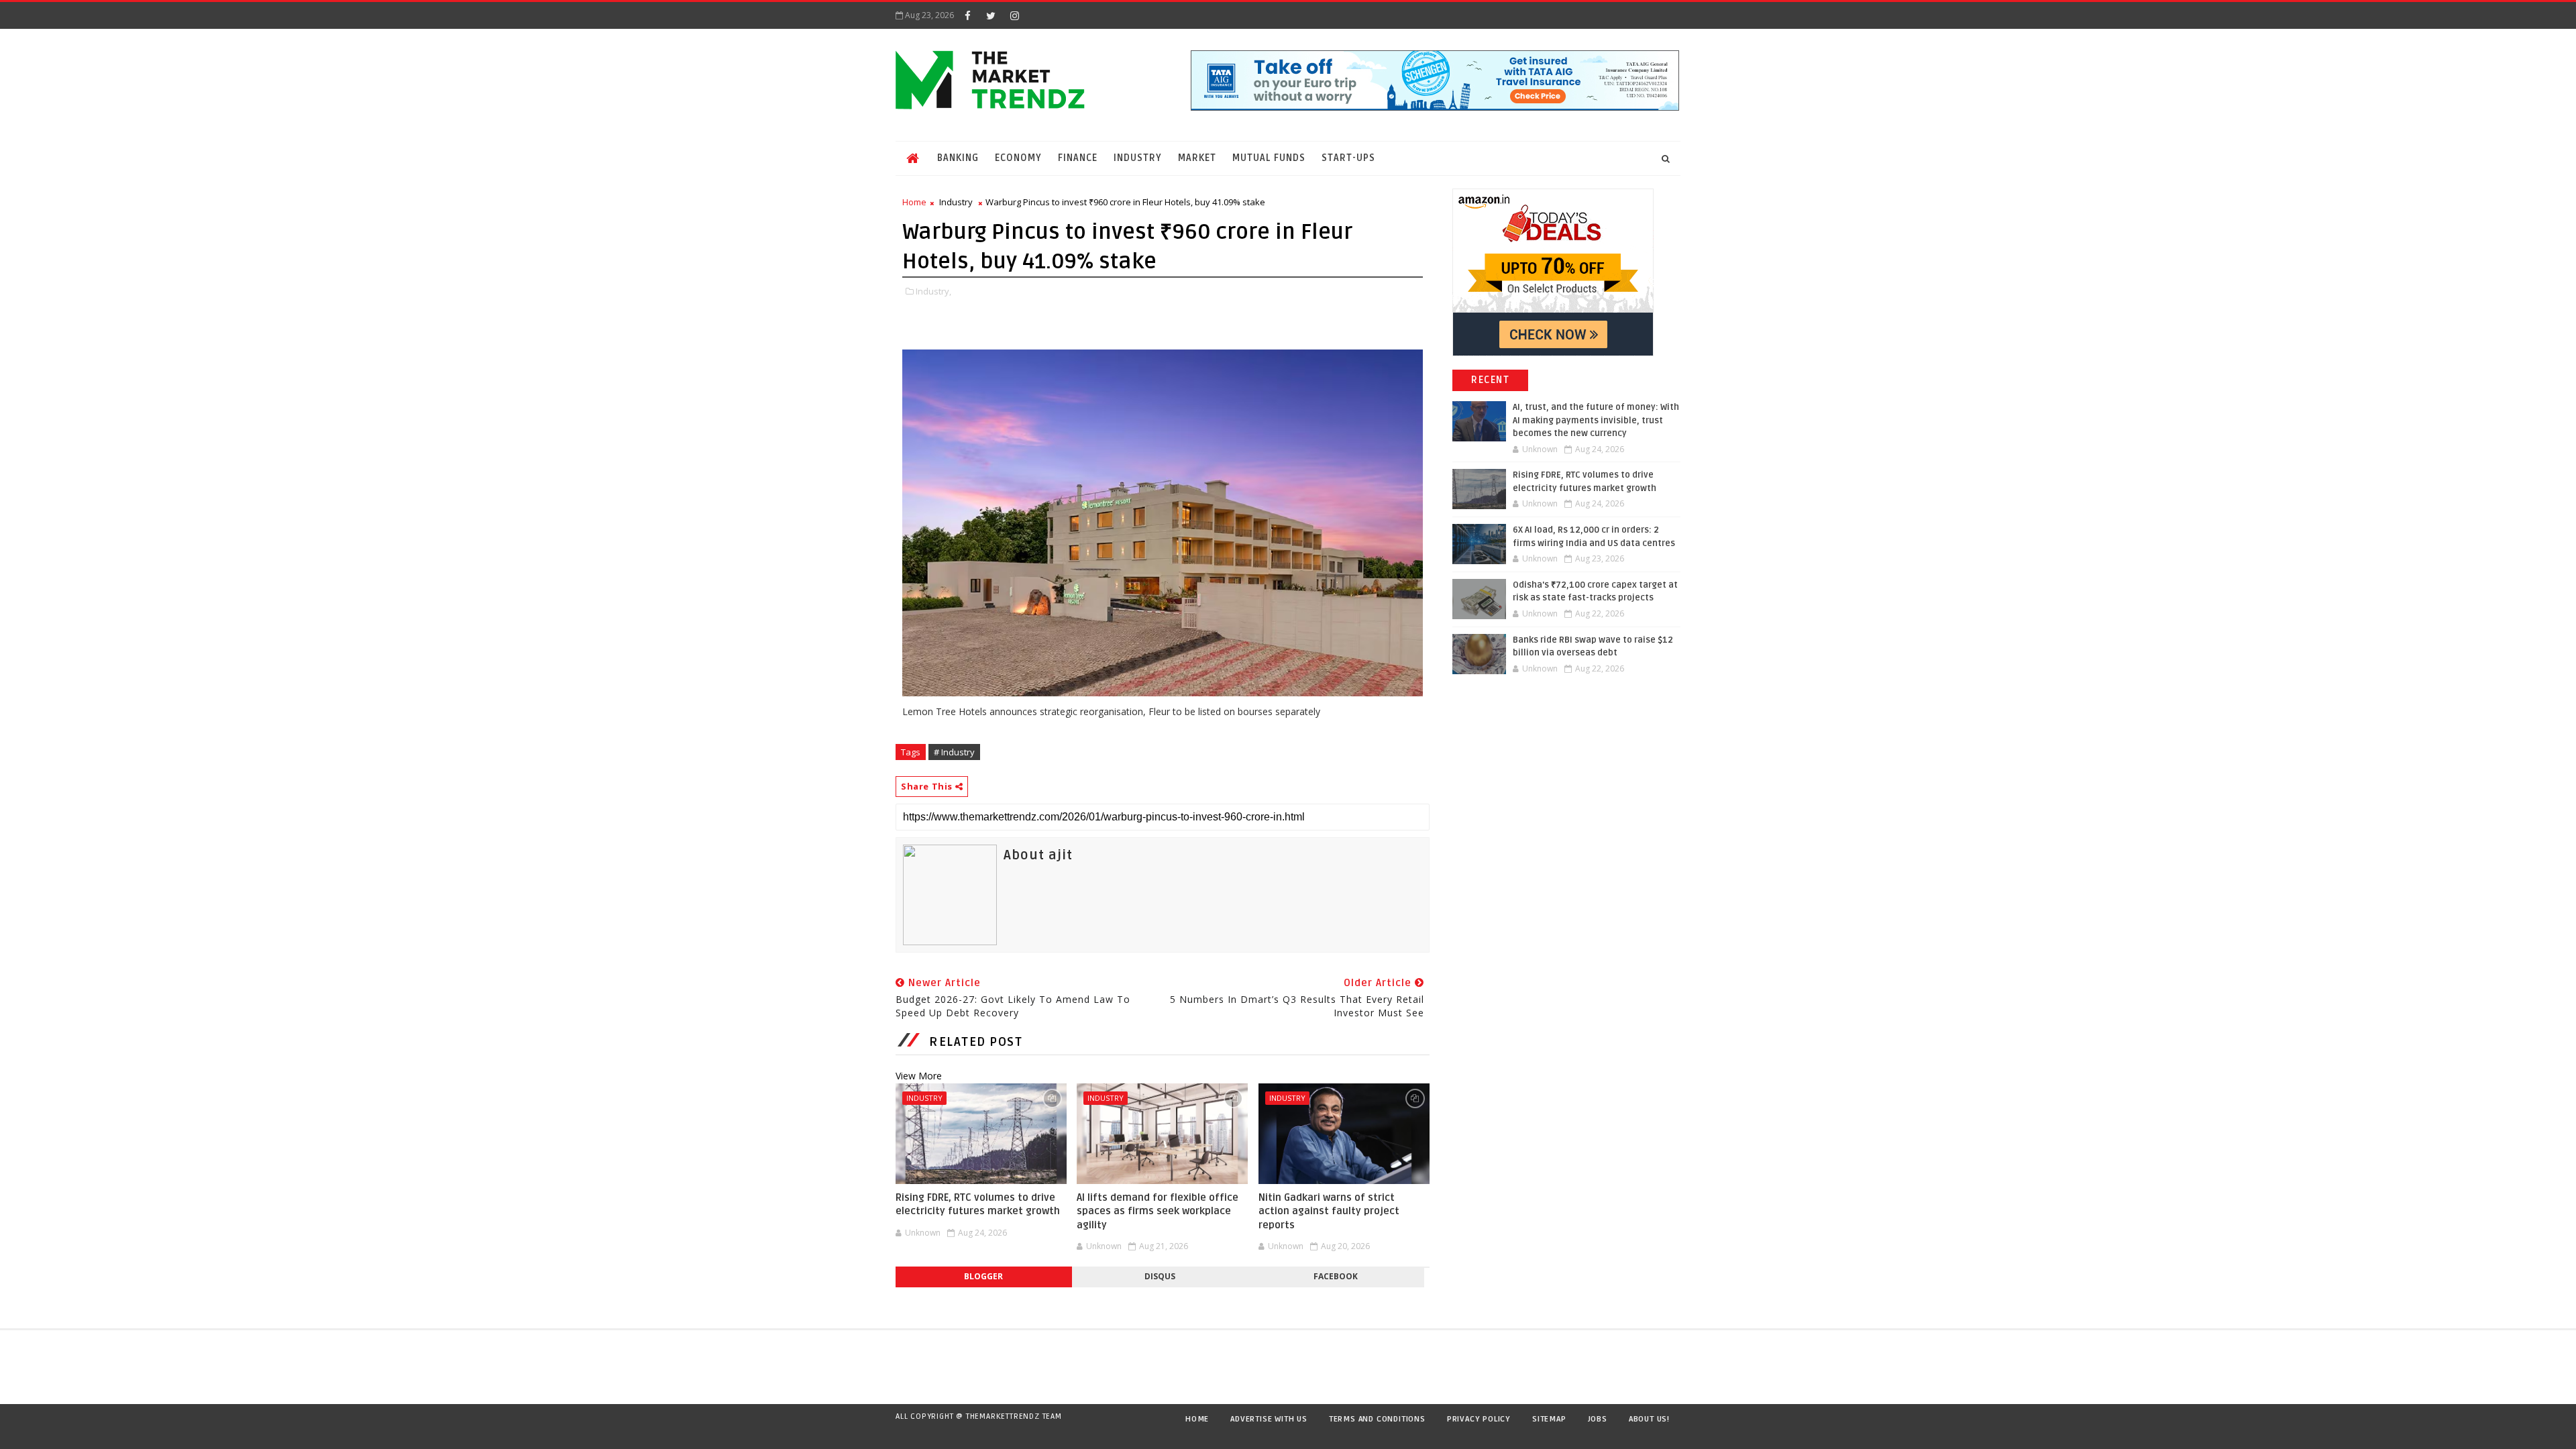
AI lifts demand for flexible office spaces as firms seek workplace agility (1158, 1211)
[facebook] (967, 15)
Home (914, 202)
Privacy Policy (1479, 1419)
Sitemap (1549, 1419)
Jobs (1598, 1419)
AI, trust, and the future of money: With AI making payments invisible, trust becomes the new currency (1596, 420)
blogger (983, 1276)
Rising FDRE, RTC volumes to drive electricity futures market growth (978, 1204)
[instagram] (1014, 15)
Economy (1018, 158)
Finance (1078, 158)
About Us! (1649, 1419)
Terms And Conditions (1377, 1419)
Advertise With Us (1269, 1419)
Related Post (976, 1042)
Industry (1138, 158)
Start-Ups (1348, 158)
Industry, (933, 291)
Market (1197, 158)
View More (919, 1076)
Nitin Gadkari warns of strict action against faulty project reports (1329, 1211)
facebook (1336, 1276)
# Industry (954, 752)
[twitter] (991, 15)
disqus (1160, 1276)
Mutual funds (1269, 158)
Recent (1490, 380)
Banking (958, 158)
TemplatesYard (908, 1434)
